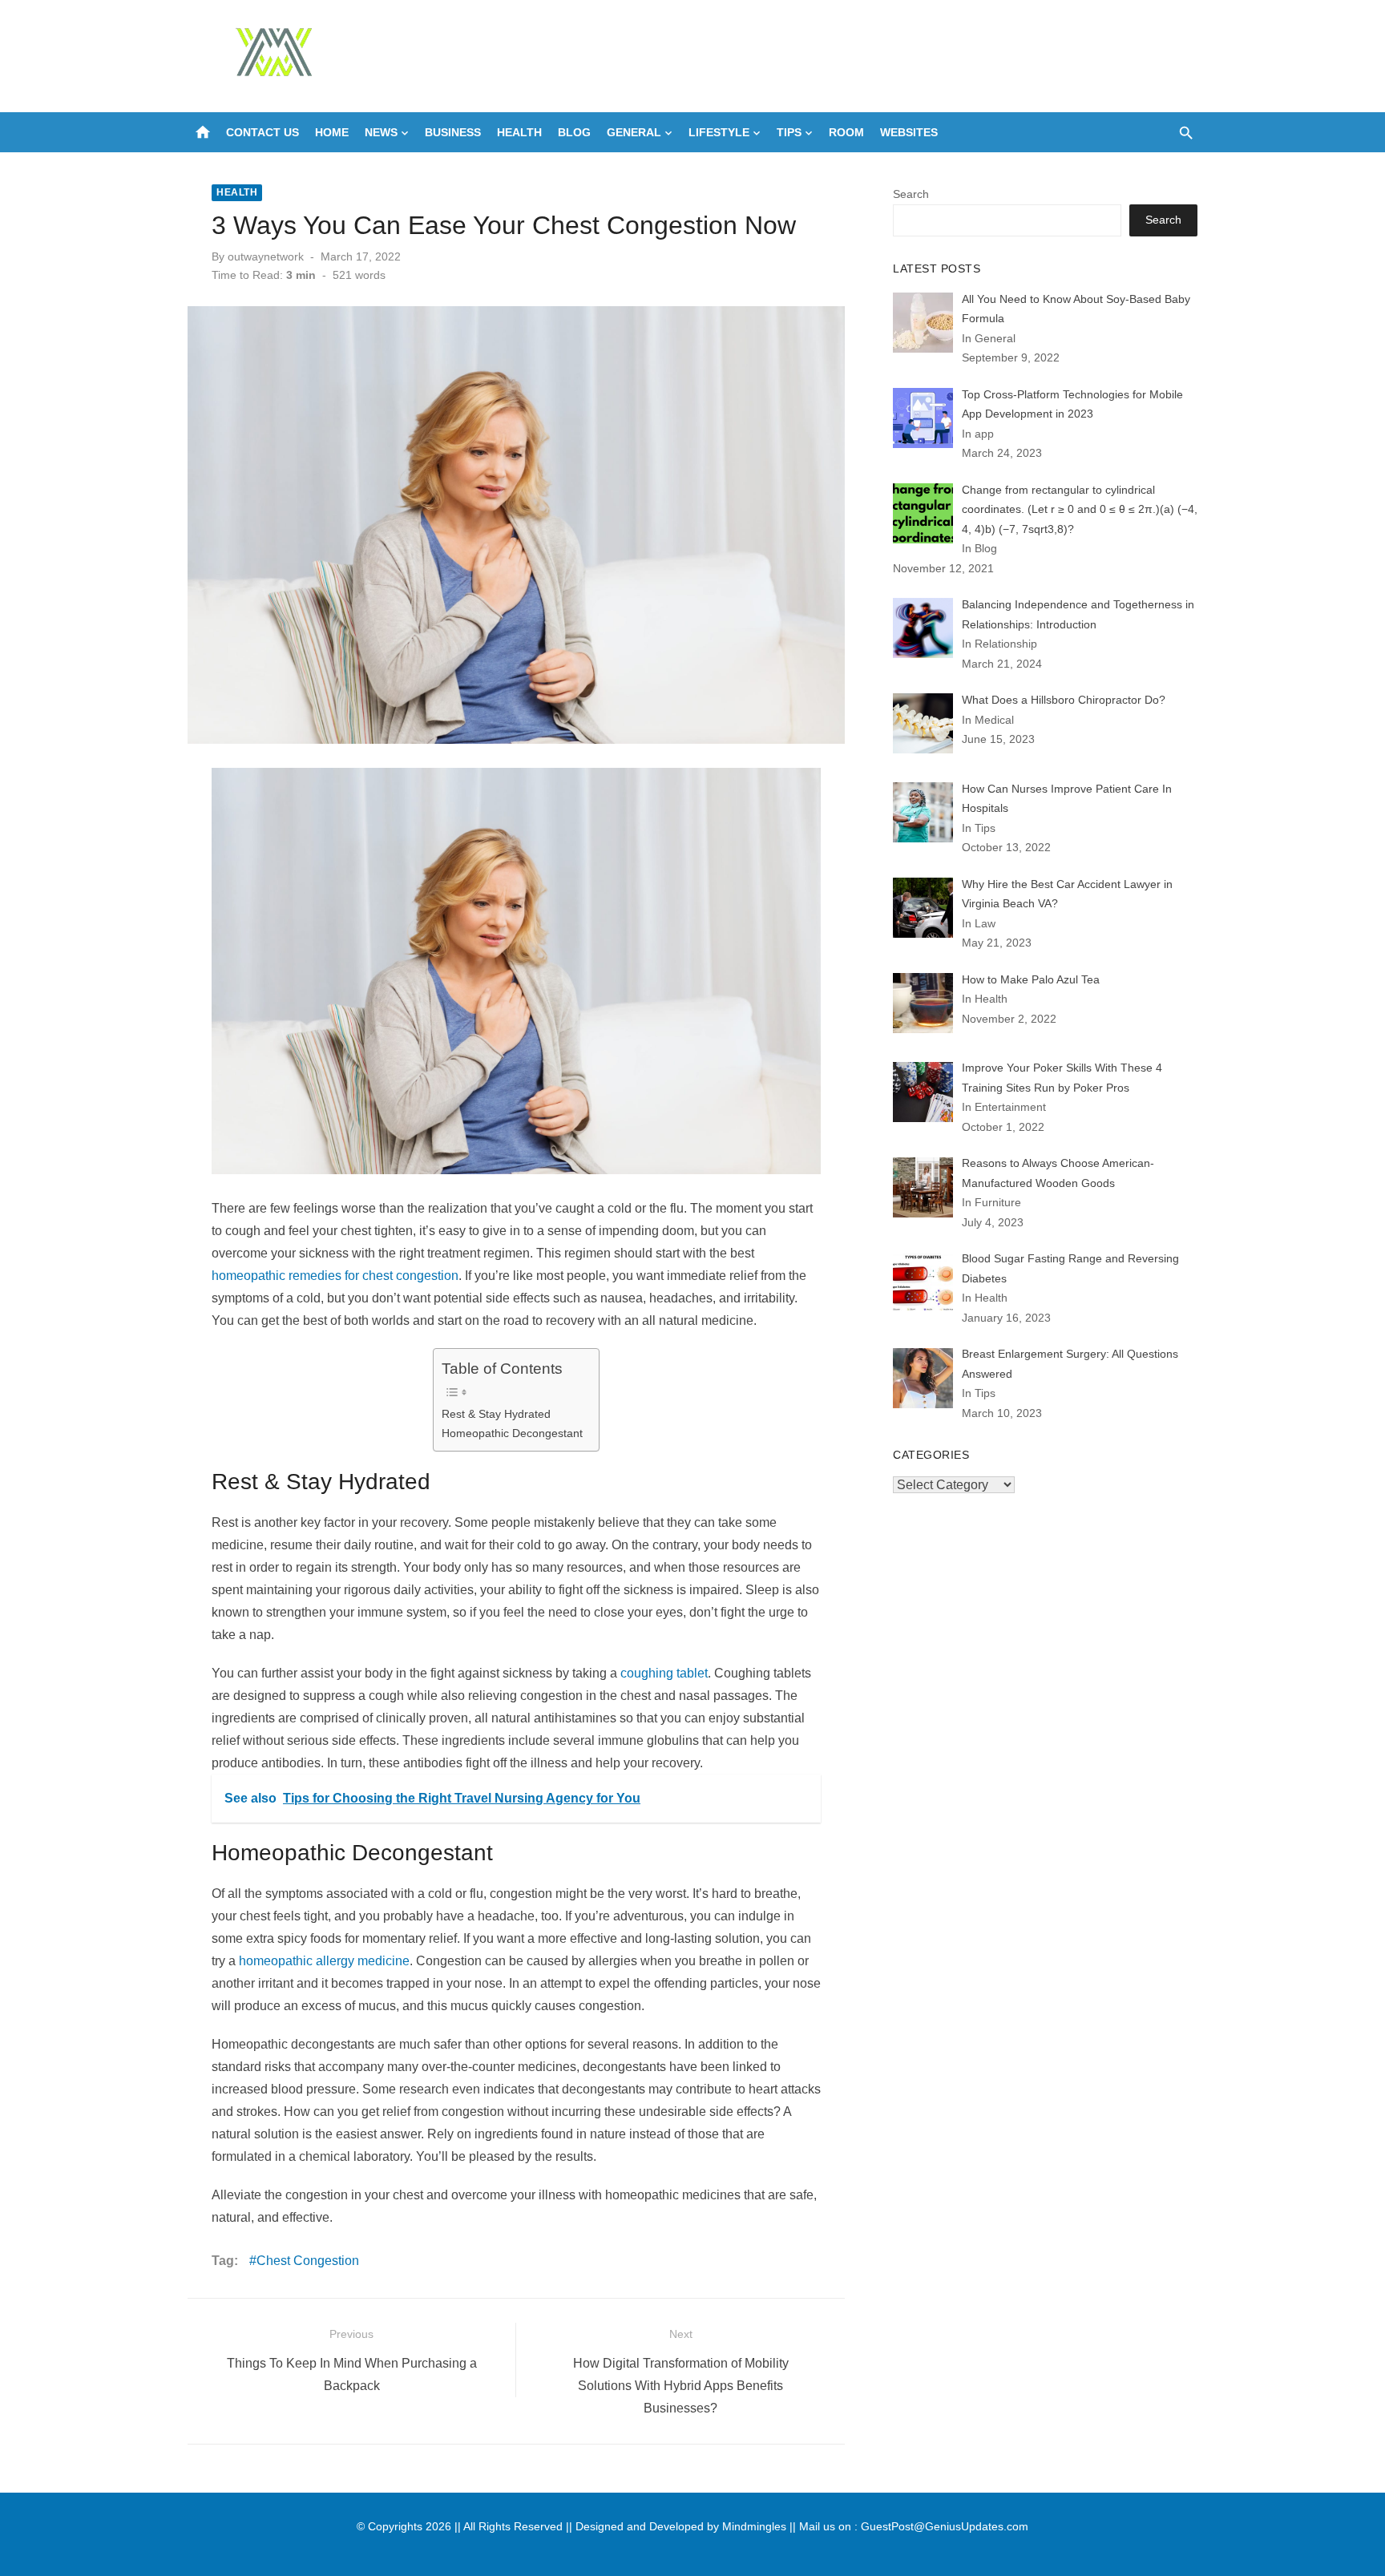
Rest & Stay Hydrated (496, 1414)
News (381, 132)
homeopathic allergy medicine (324, 1961)
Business (453, 132)
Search (911, 194)
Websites (909, 132)
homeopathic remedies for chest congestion (335, 1276)
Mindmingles (754, 2526)
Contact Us (262, 132)
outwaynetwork (266, 256)
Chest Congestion (308, 2261)
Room (846, 132)
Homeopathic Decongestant (512, 1433)
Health (519, 132)
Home (332, 132)
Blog (574, 132)
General (634, 132)
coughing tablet (664, 1673)
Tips (789, 132)
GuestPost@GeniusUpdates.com (945, 2526)
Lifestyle (719, 132)
